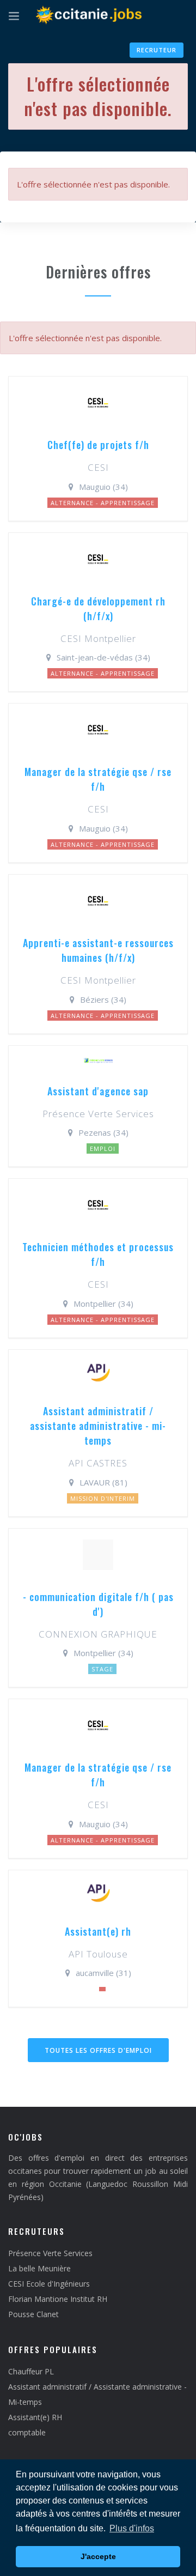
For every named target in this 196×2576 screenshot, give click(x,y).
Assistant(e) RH (35, 2417)
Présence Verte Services (50, 2253)
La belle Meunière (39, 2268)
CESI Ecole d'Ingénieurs (49, 2284)
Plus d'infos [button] (132, 2528)
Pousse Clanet (33, 2314)
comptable (27, 2432)
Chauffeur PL (31, 2371)
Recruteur (157, 50)
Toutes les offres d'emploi (98, 2050)
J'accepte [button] (98, 2556)
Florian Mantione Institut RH (58, 2299)
